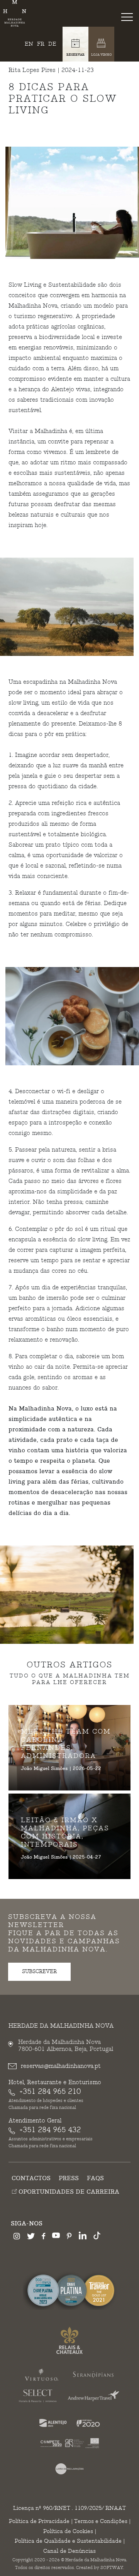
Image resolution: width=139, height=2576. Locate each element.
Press (69, 2178)
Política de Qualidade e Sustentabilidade (68, 2541)
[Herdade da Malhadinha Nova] (15, 13)
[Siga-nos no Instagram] (17, 2237)
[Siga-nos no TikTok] (97, 2237)
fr (41, 44)
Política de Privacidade (39, 2521)
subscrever (39, 1972)
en (29, 44)
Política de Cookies (68, 2531)
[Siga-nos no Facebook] (43, 2237)
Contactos (31, 2178)
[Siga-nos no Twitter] (31, 2237)
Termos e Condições (101, 2521)
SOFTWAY (112, 2568)
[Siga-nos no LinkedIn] (83, 2237)
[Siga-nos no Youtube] (56, 2237)
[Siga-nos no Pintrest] (69, 2237)
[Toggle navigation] (129, 17)
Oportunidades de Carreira (68, 2192)
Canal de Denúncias (69, 2551)
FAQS (95, 2178)
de (52, 44)
